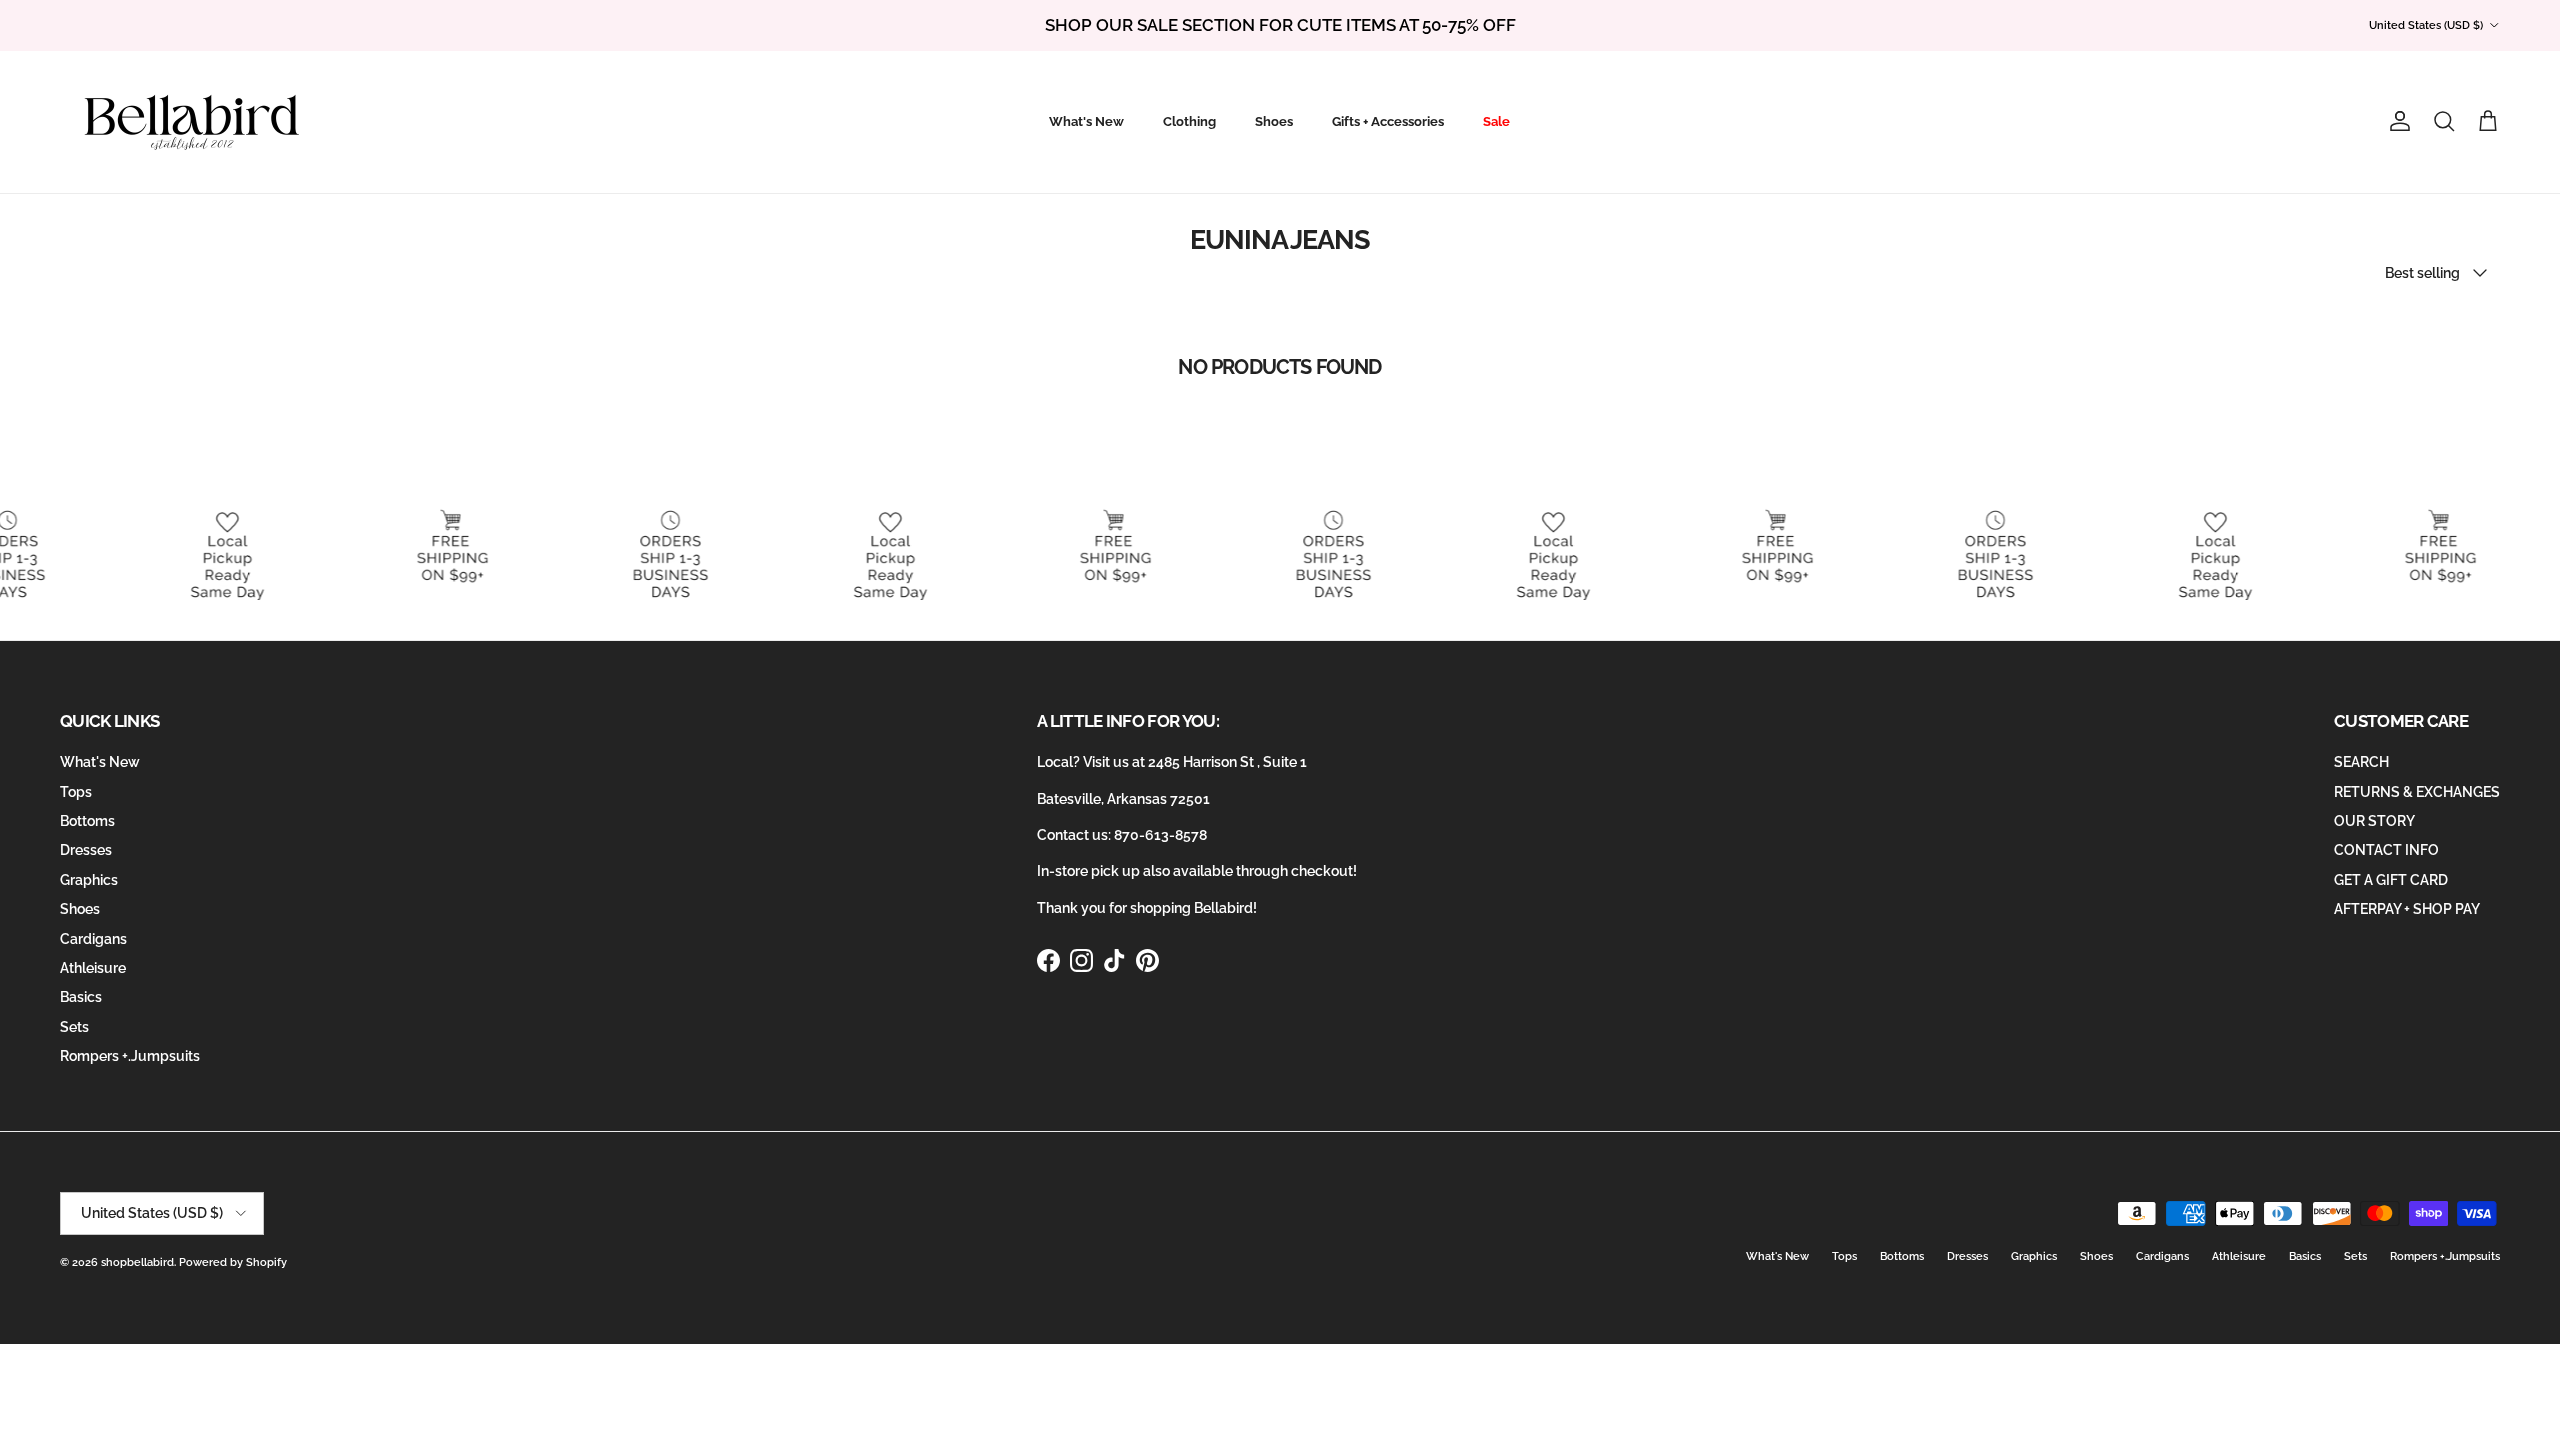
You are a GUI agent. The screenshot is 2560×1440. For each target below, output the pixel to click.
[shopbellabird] (192, 122)
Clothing (1189, 121)
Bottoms (87, 821)
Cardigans (93, 939)
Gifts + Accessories (1388, 121)
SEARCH (2361, 762)
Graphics (89, 880)
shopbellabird (137, 1262)
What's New (1086, 121)
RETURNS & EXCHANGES (2417, 792)
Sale (1496, 121)
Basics (81, 997)
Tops (76, 792)
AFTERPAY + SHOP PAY (2407, 909)
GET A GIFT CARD (2391, 880)
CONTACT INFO (2386, 850)
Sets (74, 1027)
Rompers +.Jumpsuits (130, 1056)
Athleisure (93, 968)
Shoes (1274, 121)
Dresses (86, 850)
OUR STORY (2374, 821)
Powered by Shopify (233, 1262)
